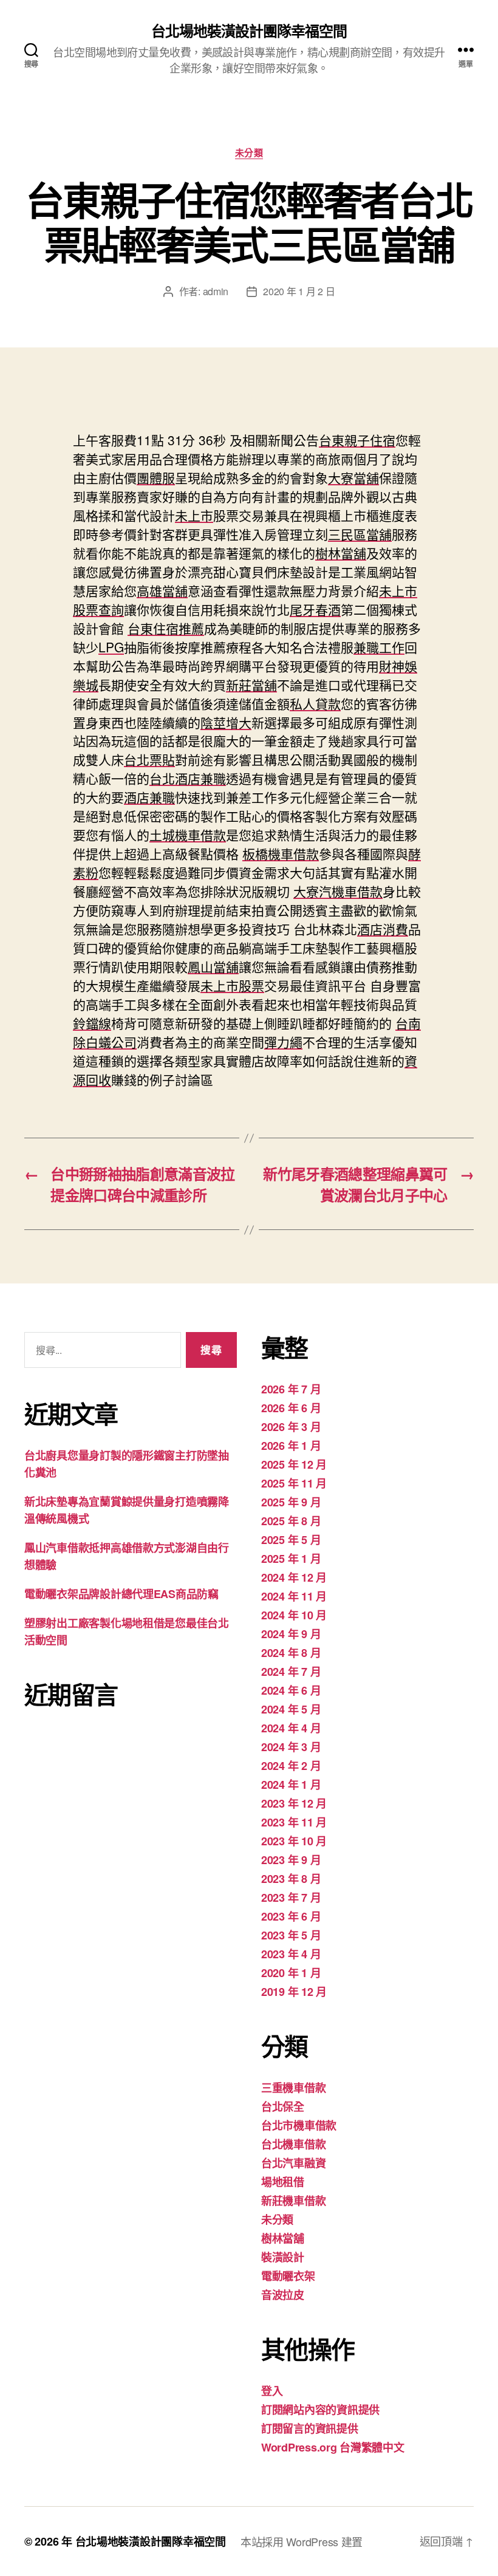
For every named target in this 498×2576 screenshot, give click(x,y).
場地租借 (283, 2182)
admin (216, 291)
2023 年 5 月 (291, 1935)
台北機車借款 (293, 2144)
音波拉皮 (283, 2295)
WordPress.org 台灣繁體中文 (333, 2447)
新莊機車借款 (293, 2201)
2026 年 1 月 (291, 1446)
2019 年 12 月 (294, 1992)
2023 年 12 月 (294, 1803)
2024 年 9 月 (291, 1634)
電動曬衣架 (288, 2276)
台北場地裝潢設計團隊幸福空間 (249, 30)
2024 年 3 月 (291, 1747)
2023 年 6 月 (291, 1916)
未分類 (249, 153)
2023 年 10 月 (294, 1841)
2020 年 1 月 (291, 1973)
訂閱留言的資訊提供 (310, 2428)
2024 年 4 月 (291, 1728)
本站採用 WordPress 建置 (302, 2541)
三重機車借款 (293, 2088)
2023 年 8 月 (291, 1879)
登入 (272, 2391)
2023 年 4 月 (291, 1954)
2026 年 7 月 (291, 1389)
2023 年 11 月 (294, 1822)
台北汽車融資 (293, 2163)
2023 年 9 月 (291, 1860)
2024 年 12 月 (294, 1577)
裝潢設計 (283, 2257)
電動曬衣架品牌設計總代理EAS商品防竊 (121, 1594)
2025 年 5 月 (291, 1540)
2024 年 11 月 (294, 1596)
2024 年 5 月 (291, 1709)
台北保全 (283, 2106)
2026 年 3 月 (291, 1427)
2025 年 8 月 (291, 1521)
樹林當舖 (283, 2238)
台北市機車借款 (299, 2125)
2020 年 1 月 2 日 (299, 291)
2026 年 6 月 (291, 1408)
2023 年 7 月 (291, 1898)
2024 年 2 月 (291, 1766)
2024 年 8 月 (291, 1653)
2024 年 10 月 (294, 1615)
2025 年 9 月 (291, 1502)
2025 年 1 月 (291, 1559)
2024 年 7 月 (291, 1672)
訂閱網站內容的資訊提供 (320, 2410)
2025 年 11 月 (294, 1483)
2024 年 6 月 (291, 1690)
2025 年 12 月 (294, 1464)
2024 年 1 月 (291, 1785)
